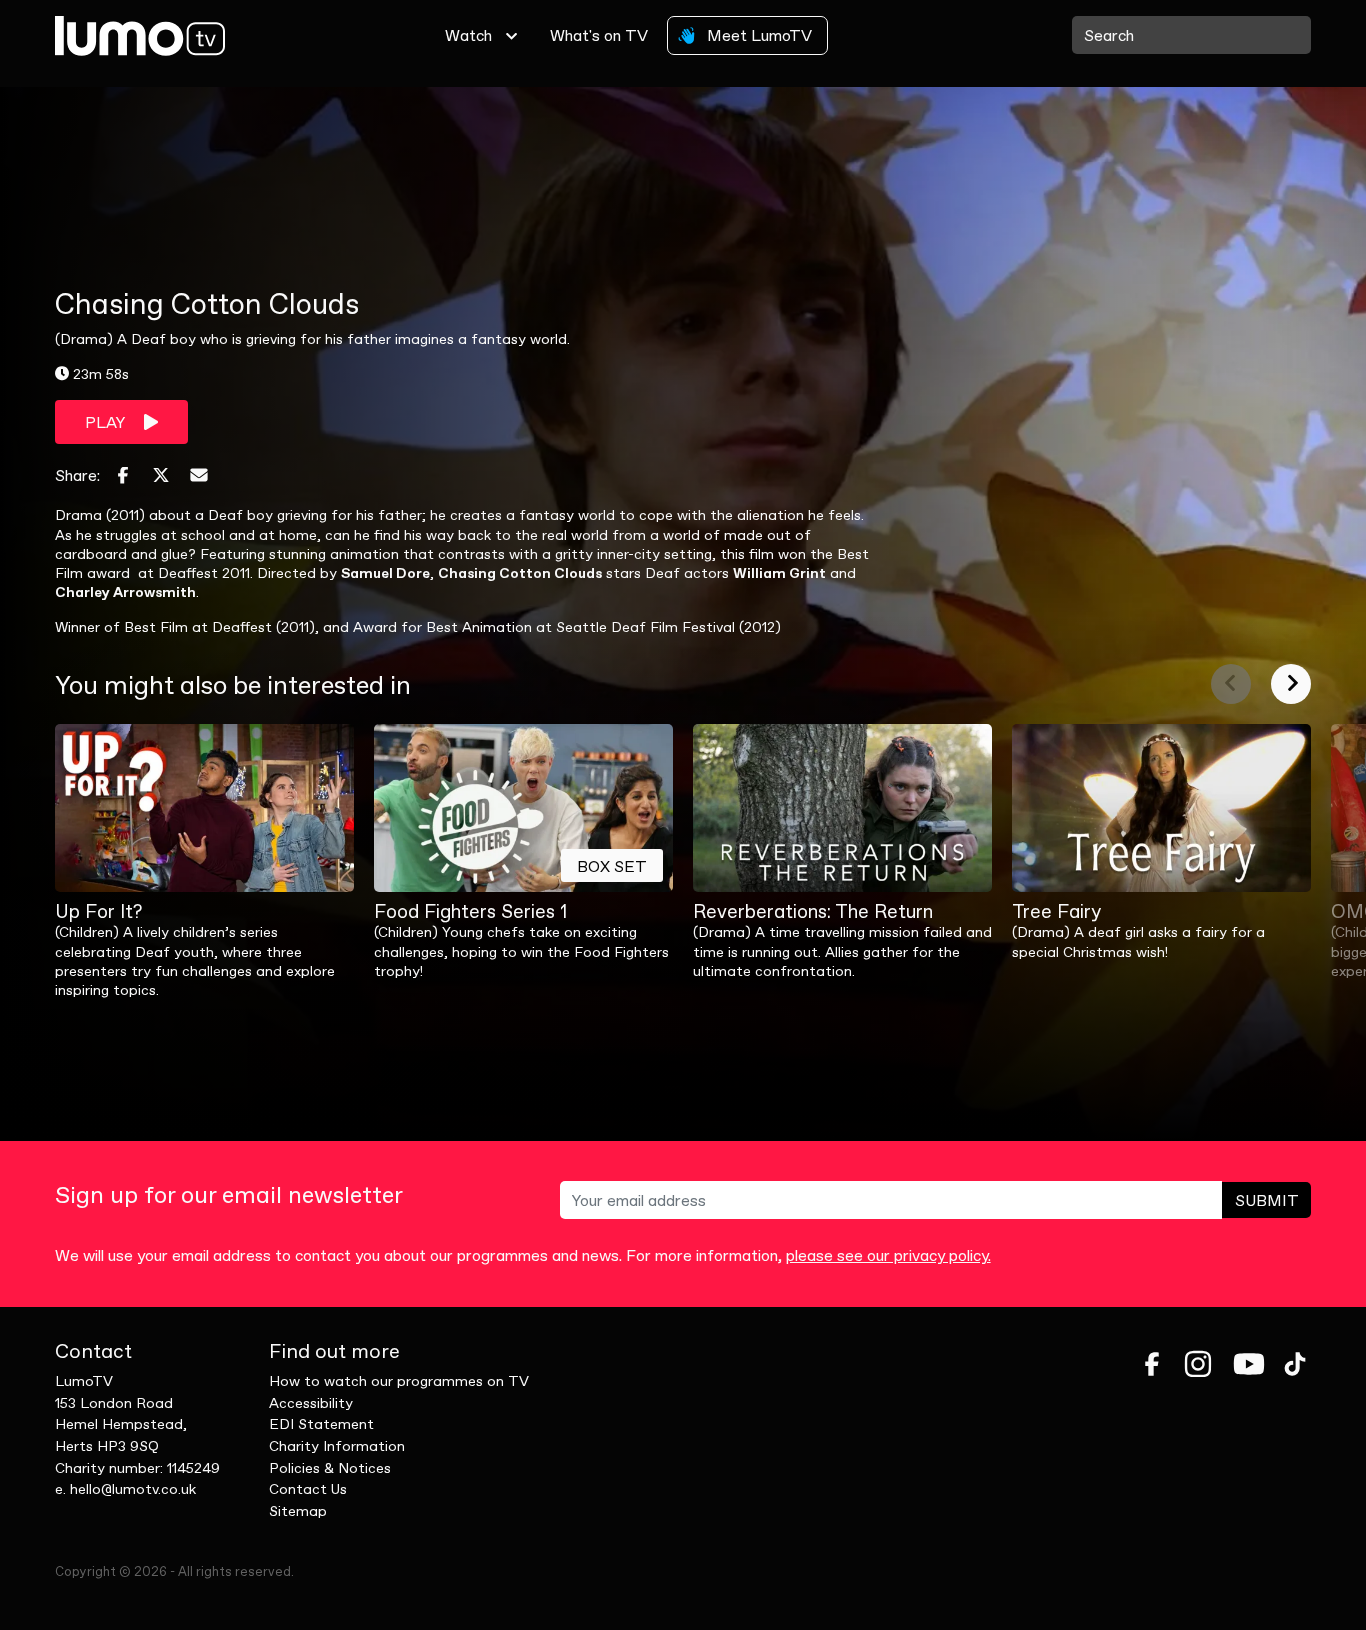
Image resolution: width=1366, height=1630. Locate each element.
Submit (1267, 1200)
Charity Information (337, 1446)
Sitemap (298, 1511)
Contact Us (308, 1489)
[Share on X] (161, 475)
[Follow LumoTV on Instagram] (1198, 1364)
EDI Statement (321, 1424)
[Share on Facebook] (123, 475)
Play (106, 422)
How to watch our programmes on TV (399, 1381)
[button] (1231, 684)
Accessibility (311, 1403)
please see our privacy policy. (888, 1255)
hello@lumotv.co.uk (133, 1489)
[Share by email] (199, 475)
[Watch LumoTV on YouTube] (1249, 1364)
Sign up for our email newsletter (229, 1195)
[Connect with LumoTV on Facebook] (1152, 1364)
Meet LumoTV (757, 35)
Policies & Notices (330, 1468)
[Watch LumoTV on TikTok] (1295, 1364)
